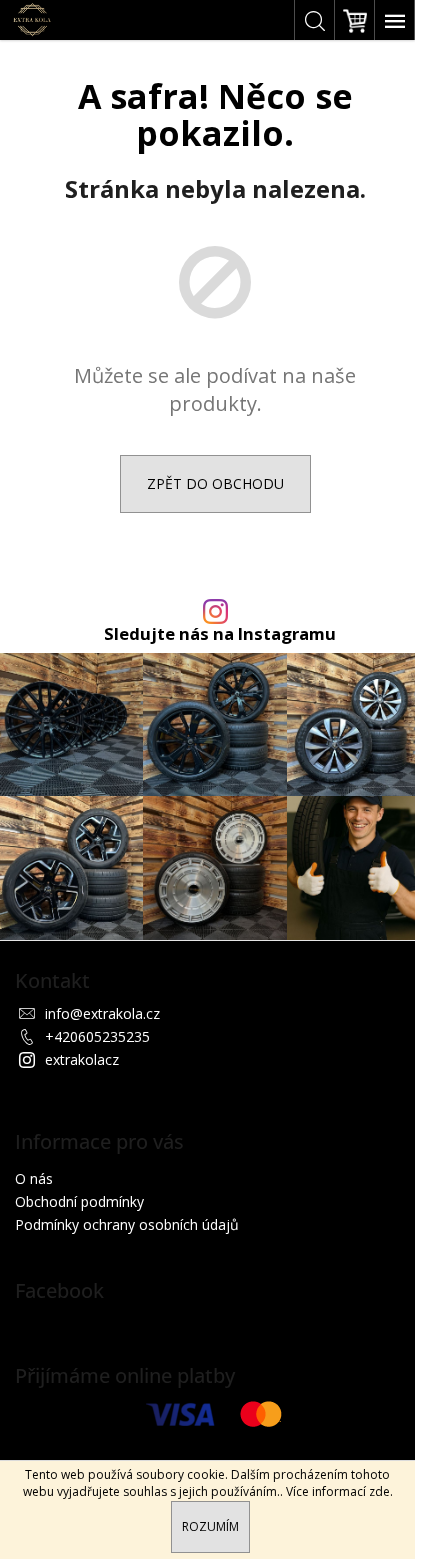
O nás (34, 1178)
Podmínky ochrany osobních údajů (127, 1224)
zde (379, 1491)
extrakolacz (82, 1059)
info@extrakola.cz (102, 1013)
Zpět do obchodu (215, 483)
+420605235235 (97, 1036)
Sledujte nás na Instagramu (220, 634)
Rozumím (210, 1526)
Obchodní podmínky (79, 1201)
